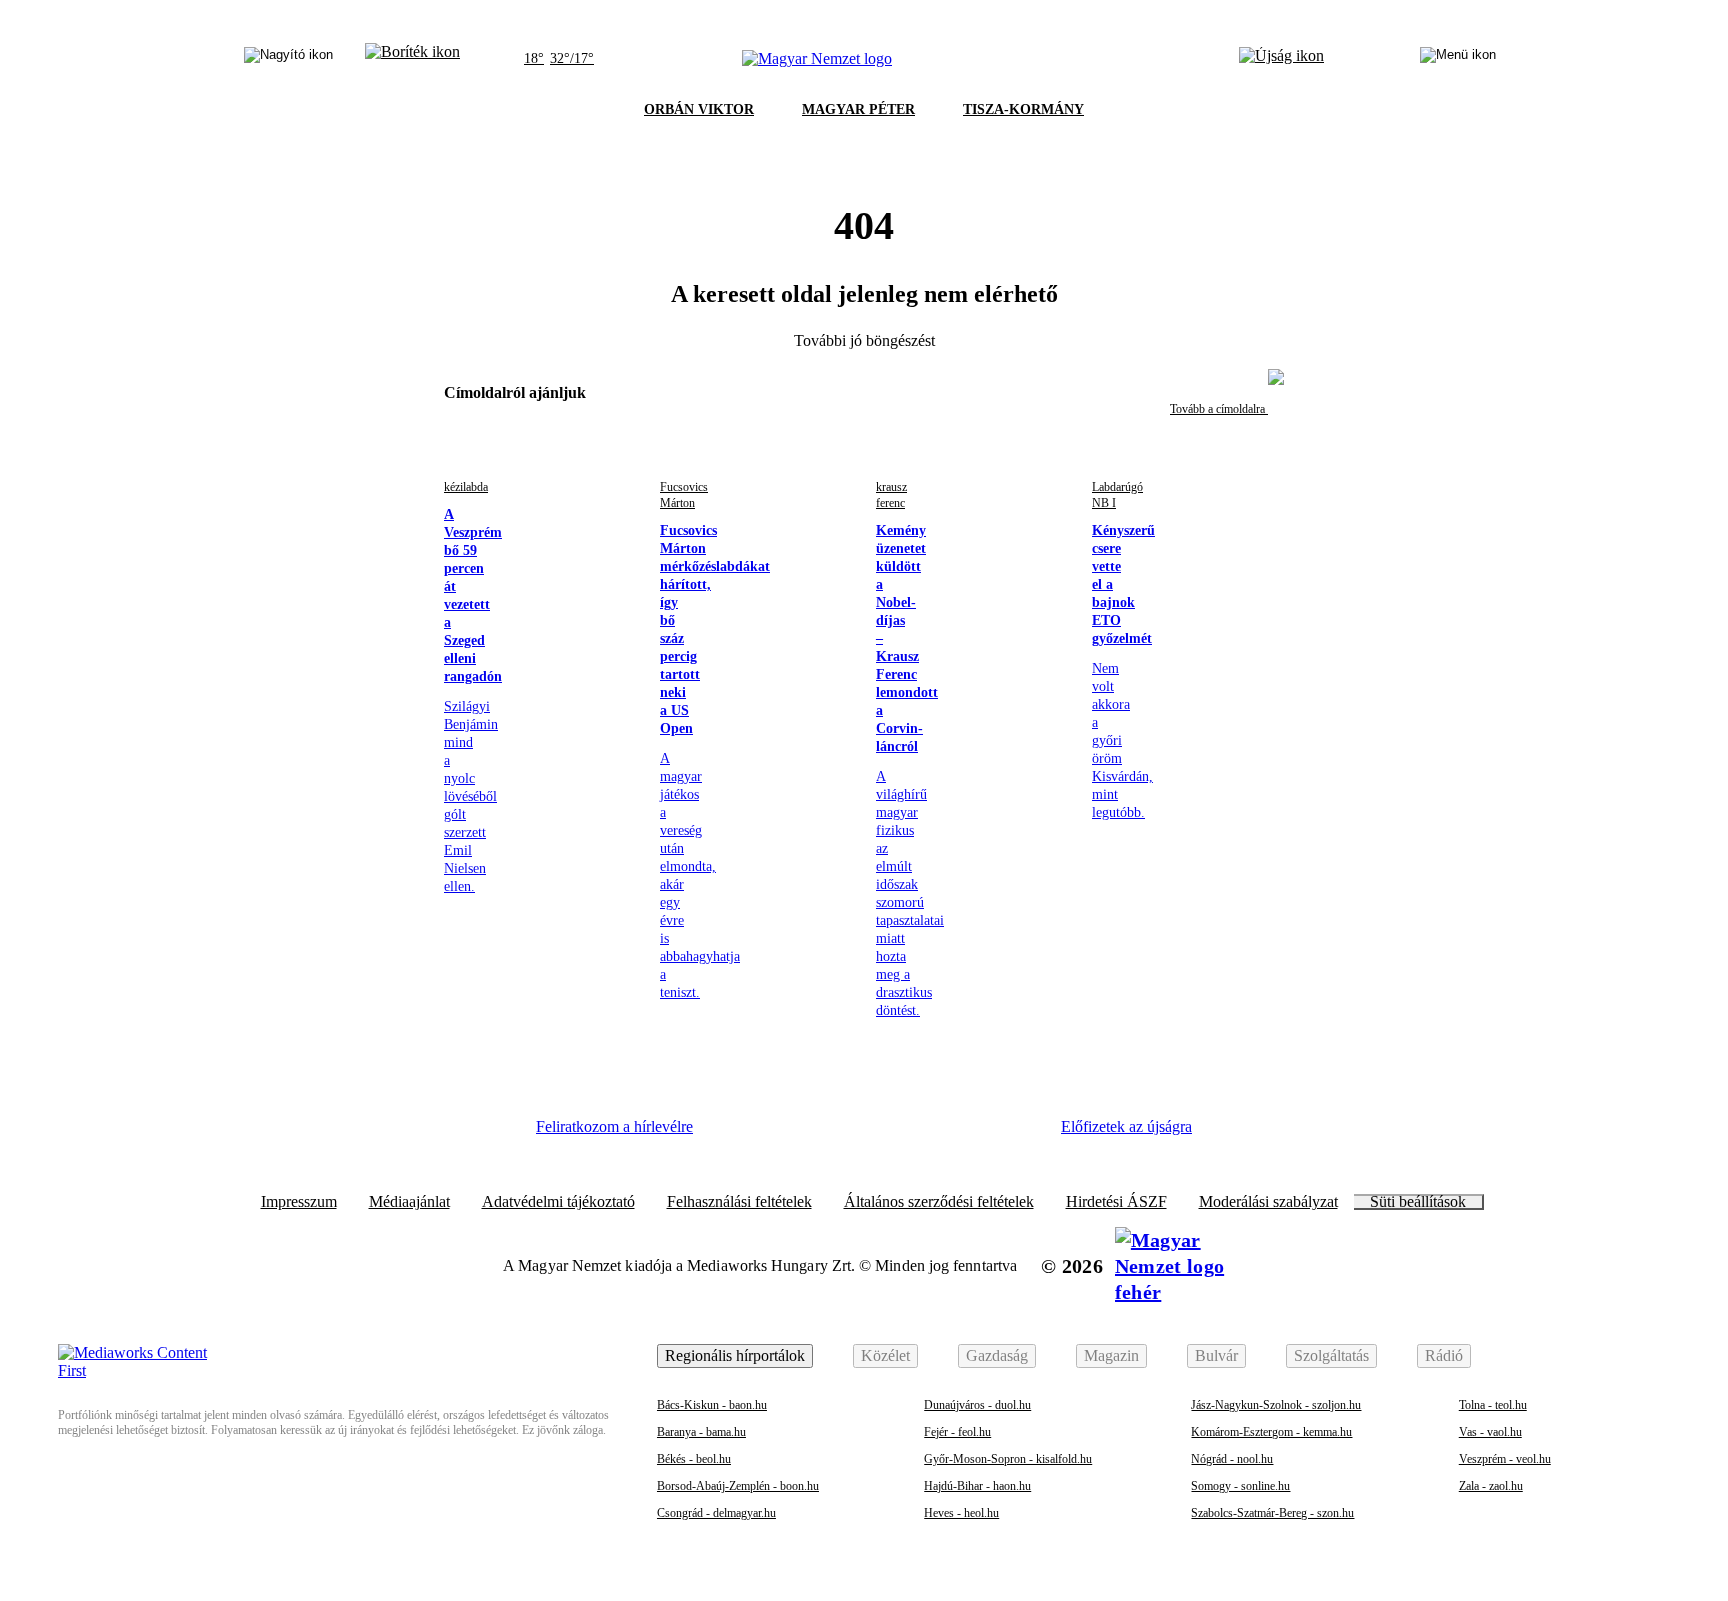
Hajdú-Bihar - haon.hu (977, 1486)
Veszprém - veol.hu (1505, 1459)
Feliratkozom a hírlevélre (614, 1126)
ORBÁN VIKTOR (699, 109)
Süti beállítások (1418, 1202)
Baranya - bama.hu (701, 1432)
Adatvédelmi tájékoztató (558, 1202)
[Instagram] (795, 1134)
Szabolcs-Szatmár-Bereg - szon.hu (1272, 1513)
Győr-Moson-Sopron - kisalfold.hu (1008, 1459)
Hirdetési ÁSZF (1116, 1202)
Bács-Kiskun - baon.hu (712, 1405)
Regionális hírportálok (735, 1355)
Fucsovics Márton (684, 495)
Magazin (1111, 1355)
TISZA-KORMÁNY (1023, 109)
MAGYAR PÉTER (858, 109)
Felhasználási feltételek (739, 1202)
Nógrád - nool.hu (1232, 1459)
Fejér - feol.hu (957, 1432)
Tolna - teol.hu (1493, 1405)
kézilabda (466, 487)
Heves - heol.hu (961, 1513)
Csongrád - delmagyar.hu (716, 1513)
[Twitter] (850, 1134)
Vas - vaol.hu (1490, 1432)
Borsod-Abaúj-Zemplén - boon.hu (738, 1486)
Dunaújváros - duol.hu (977, 1405)
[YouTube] (959, 1134)
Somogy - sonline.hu (1240, 1486)
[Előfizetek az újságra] (1281, 59)
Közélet (885, 1355)
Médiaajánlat (409, 1202)
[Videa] (904, 1134)
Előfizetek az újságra (1126, 1126)
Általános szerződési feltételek (939, 1202)
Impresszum (299, 1202)
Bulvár (1216, 1355)
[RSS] (1014, 1134)
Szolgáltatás (1331, 1355)
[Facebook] (740, 1134)
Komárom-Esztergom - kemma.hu (1271, 1432)
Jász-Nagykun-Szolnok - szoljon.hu (1276, 1405)
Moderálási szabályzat (1268, 1202)
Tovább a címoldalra (1219, 409)
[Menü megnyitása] (1458, 59)
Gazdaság (997, 1355)
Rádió (1444, 1355)
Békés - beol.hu (694, 1459)
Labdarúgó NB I (1117, 495)
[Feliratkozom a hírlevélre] (412, 59)
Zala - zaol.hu (1491, 1486)
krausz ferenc (891, 495)
